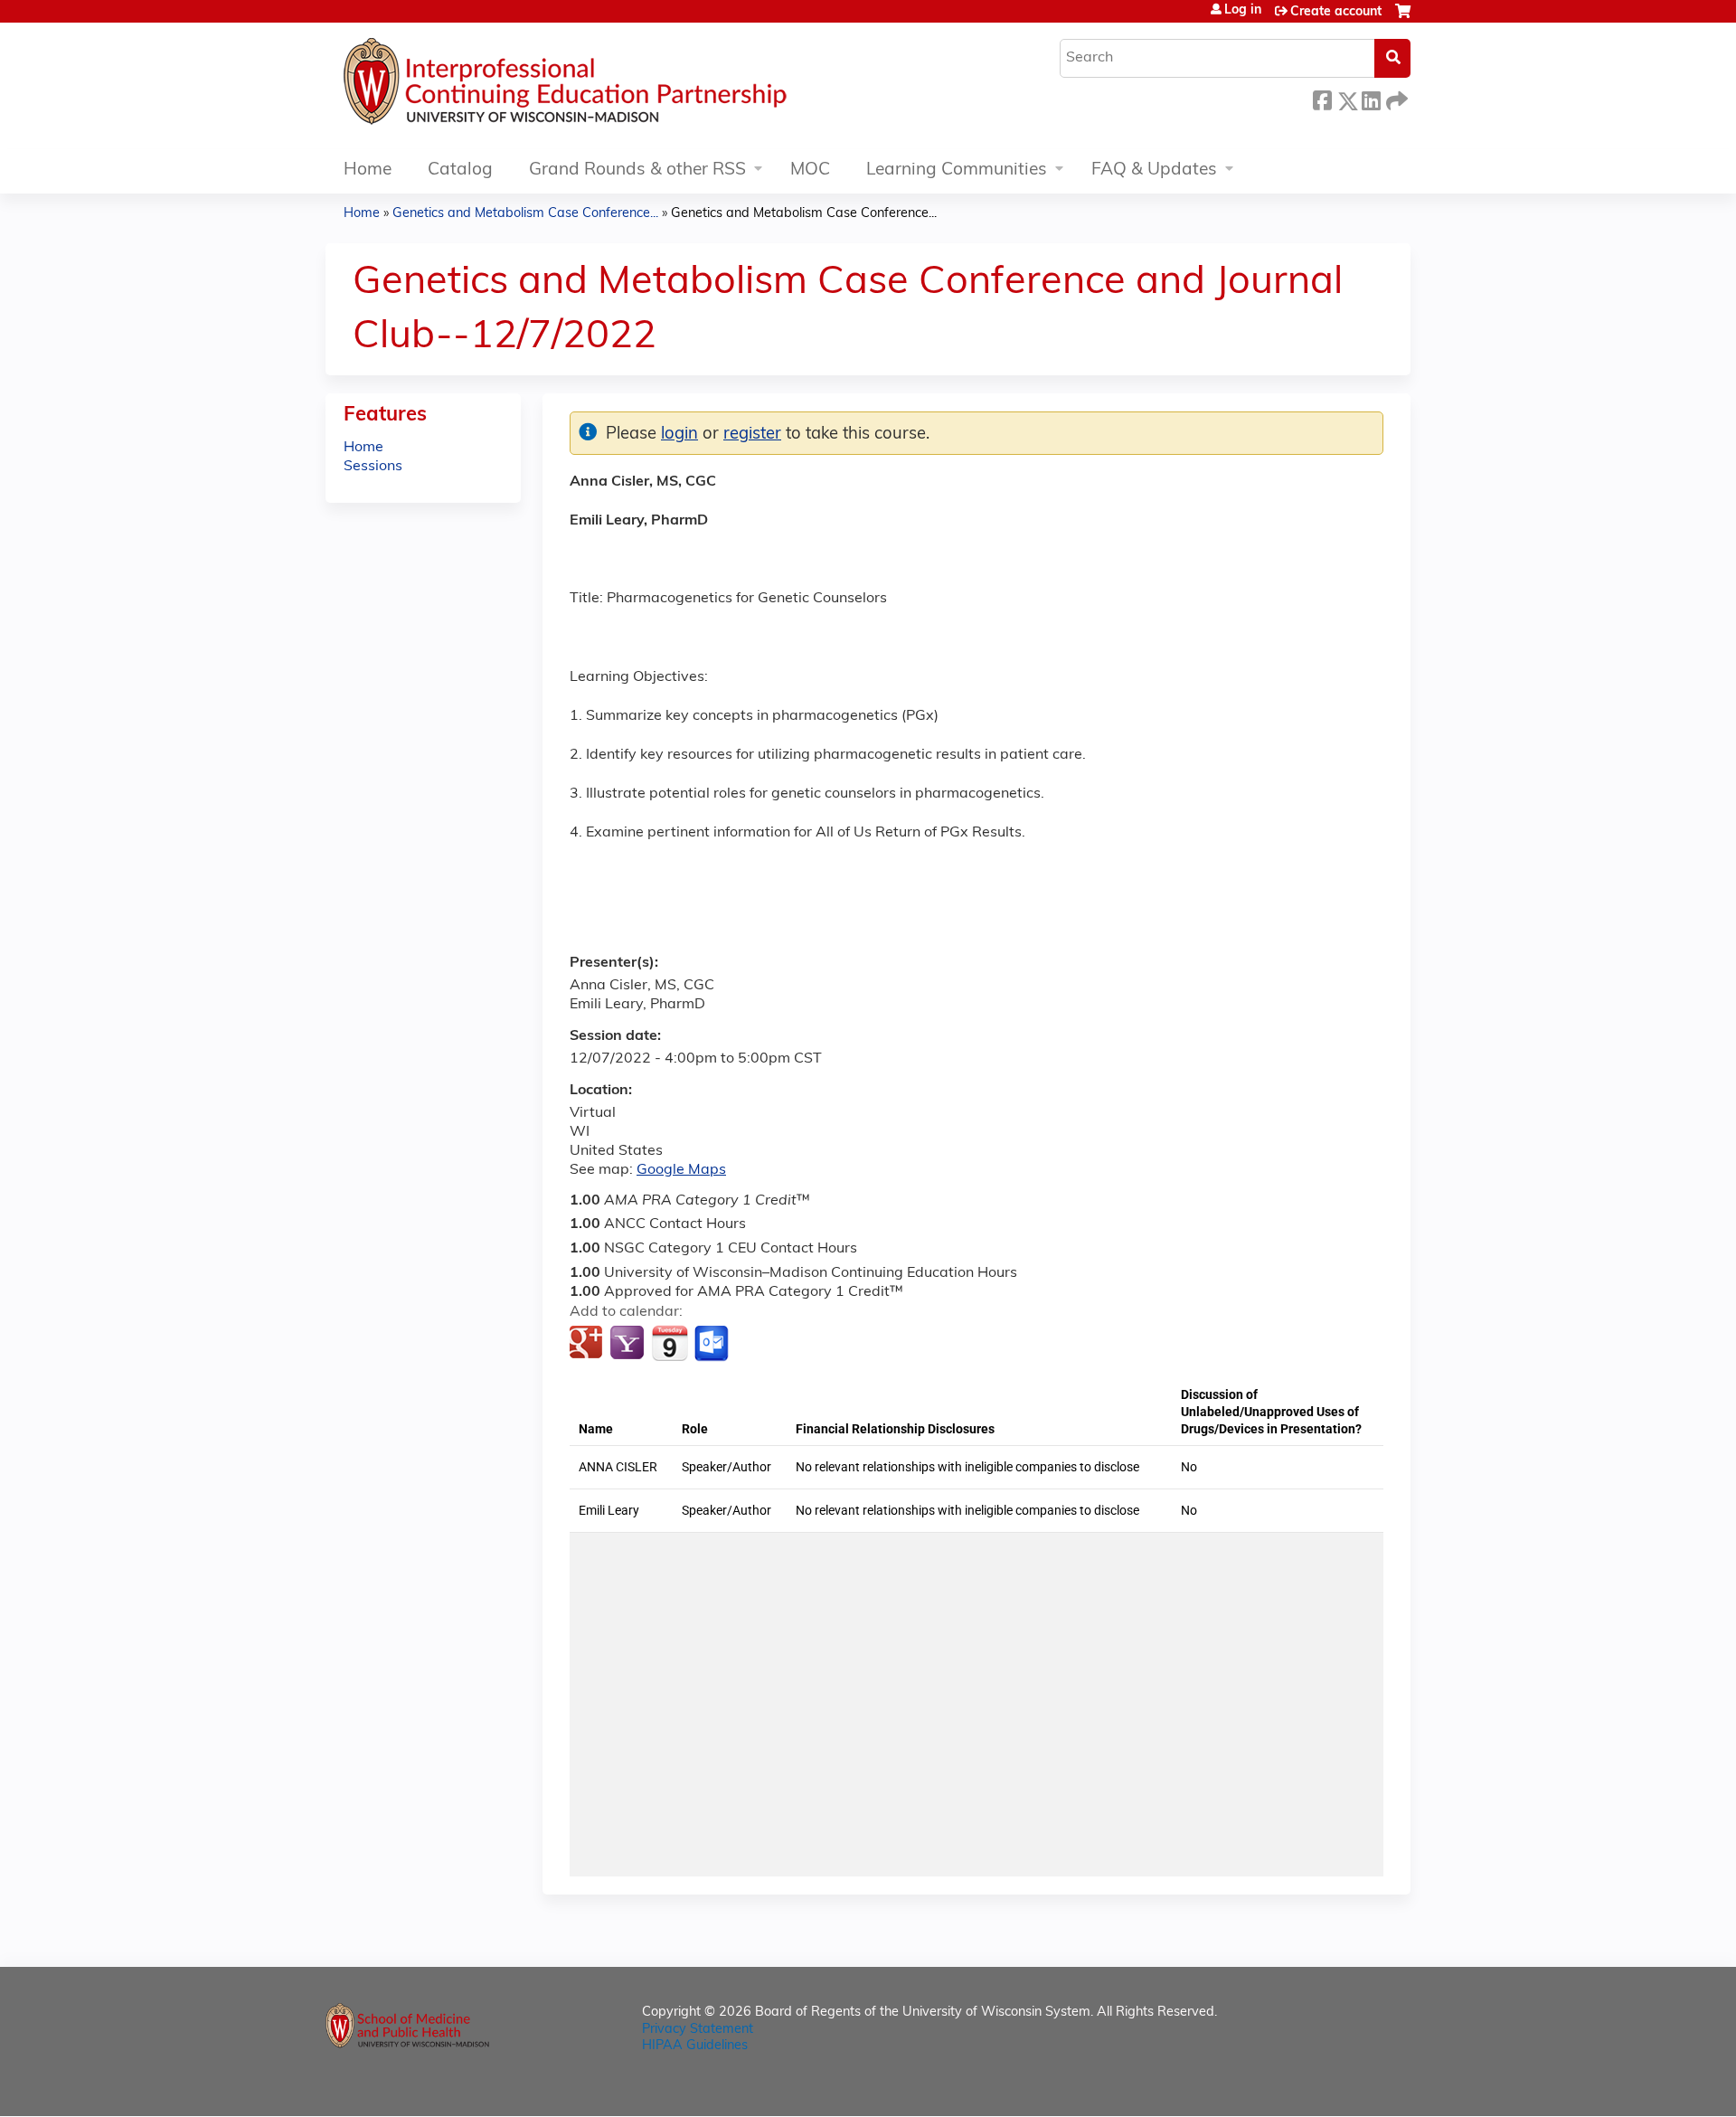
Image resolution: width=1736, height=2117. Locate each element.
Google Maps (681, 1170)
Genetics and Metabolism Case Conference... (525, 214)
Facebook (1322, 98)
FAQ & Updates (1154, 170)
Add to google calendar (588, 1344)
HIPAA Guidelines (695, 2046)
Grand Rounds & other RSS (637, 170)
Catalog (460, 170)
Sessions (373, 467)
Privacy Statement (698, 2030)
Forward (1395, 98)
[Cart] (1403, 19)
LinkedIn (1371, 98)
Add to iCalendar (670, 1343)
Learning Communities (957, 170)
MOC (810, 170)
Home (368, 170)
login (679, 435)
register (752, 435)
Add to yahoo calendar (629, 1344)
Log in (1243, 11)
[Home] (619, 86)
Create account (1336, 12)
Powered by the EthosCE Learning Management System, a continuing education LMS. (1346, 2087)
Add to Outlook (713, 1344)
